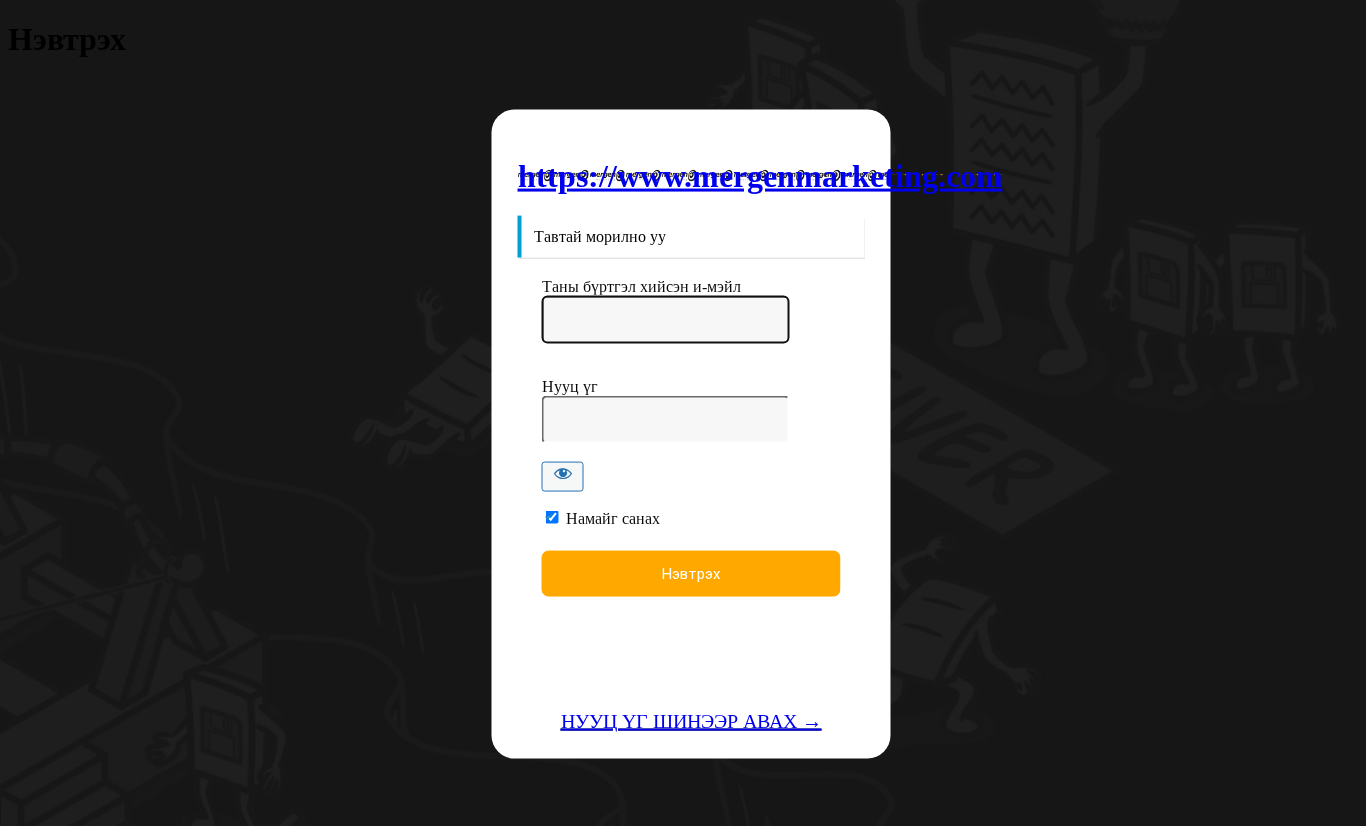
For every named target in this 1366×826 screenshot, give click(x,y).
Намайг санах (613, 518)
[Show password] (563, 477)
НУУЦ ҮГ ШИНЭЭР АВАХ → (691, 721)
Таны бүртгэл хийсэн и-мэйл (641, 286)
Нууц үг (570, 386)
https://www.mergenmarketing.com (760, 175)
